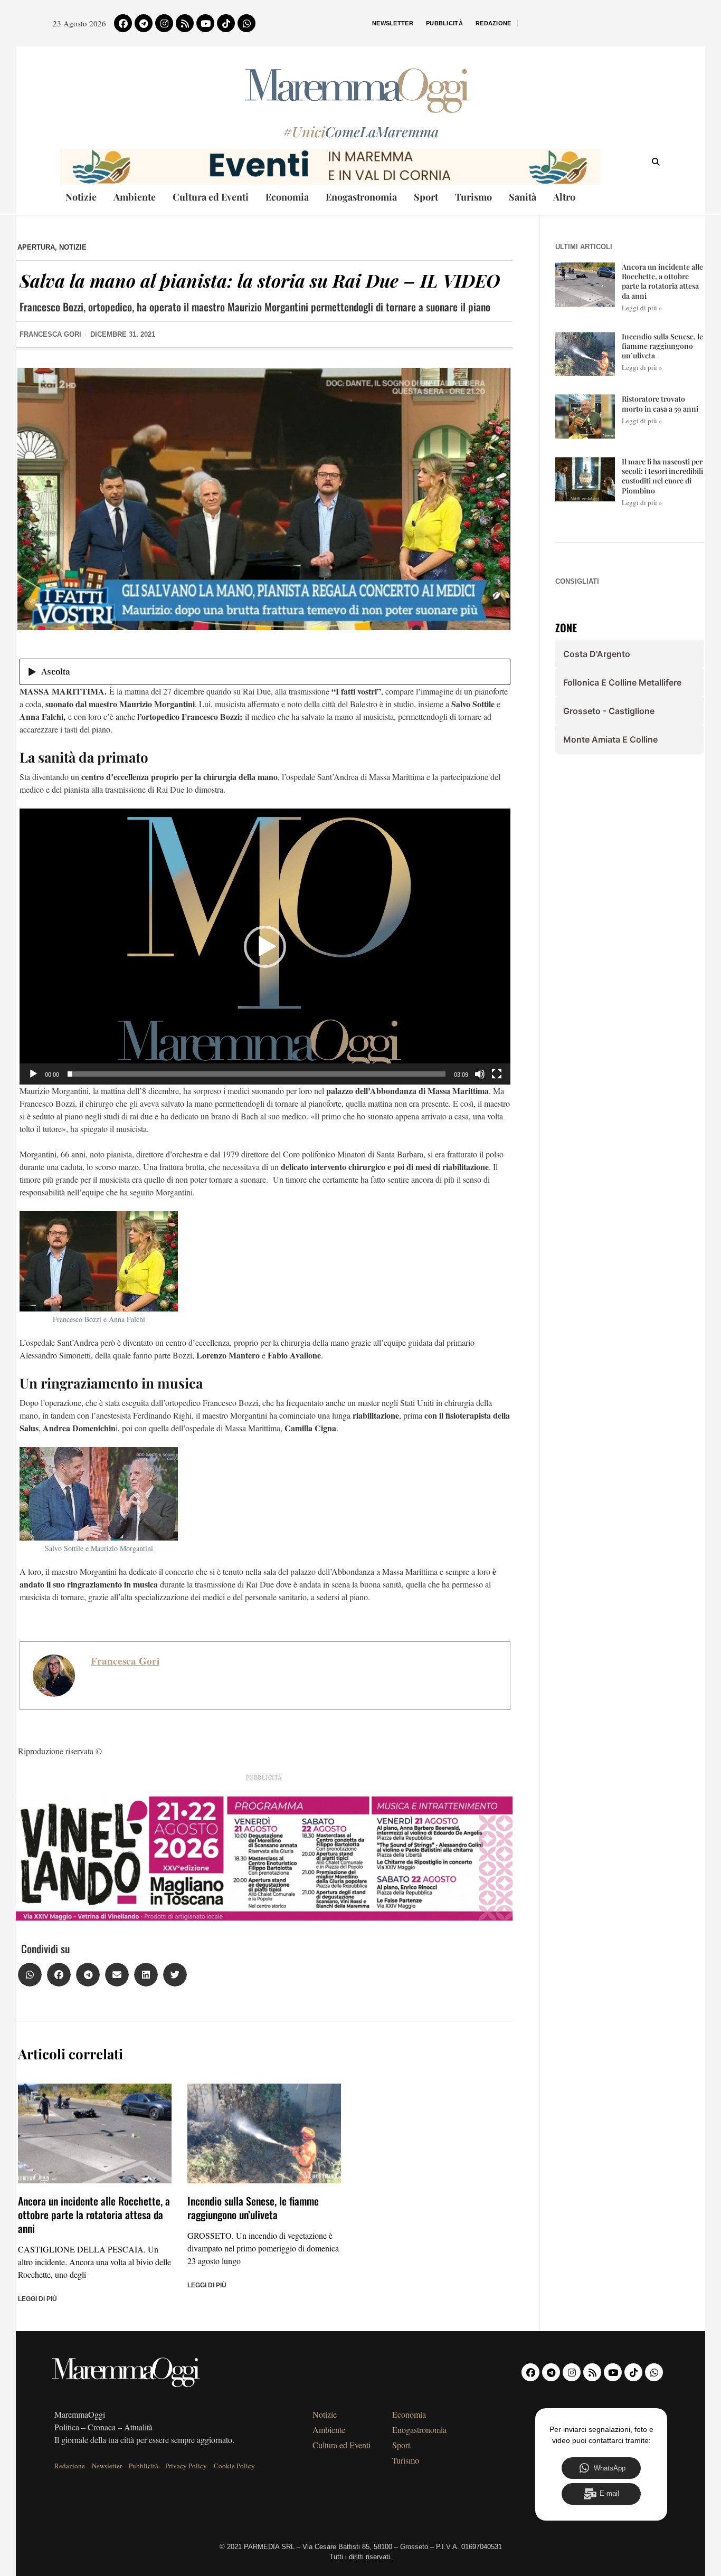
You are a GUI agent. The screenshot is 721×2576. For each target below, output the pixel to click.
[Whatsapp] (246, 23)
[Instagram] (164, 23)
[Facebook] (123, 23)
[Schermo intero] (497, 1074)
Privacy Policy (186, 2466)
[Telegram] (144, 23)
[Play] (33, 1074)
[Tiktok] (226, 23)
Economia (287, 197)
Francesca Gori (125, 1661)
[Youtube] (205, 23)
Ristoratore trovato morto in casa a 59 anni (660, 403)
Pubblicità (444, 23)
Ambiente (135, 197)
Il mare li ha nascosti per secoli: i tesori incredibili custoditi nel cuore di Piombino (662, 476)
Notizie (81, 197)
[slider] (257, 1074)
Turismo (473, 197)
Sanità (523, 197)
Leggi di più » (642, 308)
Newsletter (393, 23)
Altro (564, 197)
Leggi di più (37, 2299)
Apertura (36, 247)
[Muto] (480, 1074)
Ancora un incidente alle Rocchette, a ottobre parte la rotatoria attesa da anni (94, 2214)
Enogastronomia (361, 197)
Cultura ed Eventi (211, 197)
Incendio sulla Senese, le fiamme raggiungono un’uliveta (253, 2208)
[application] (265, 947)
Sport (426, 197)
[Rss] (185, 23)
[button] (265, 947)
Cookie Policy (234, 2466)
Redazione (494, 23)
